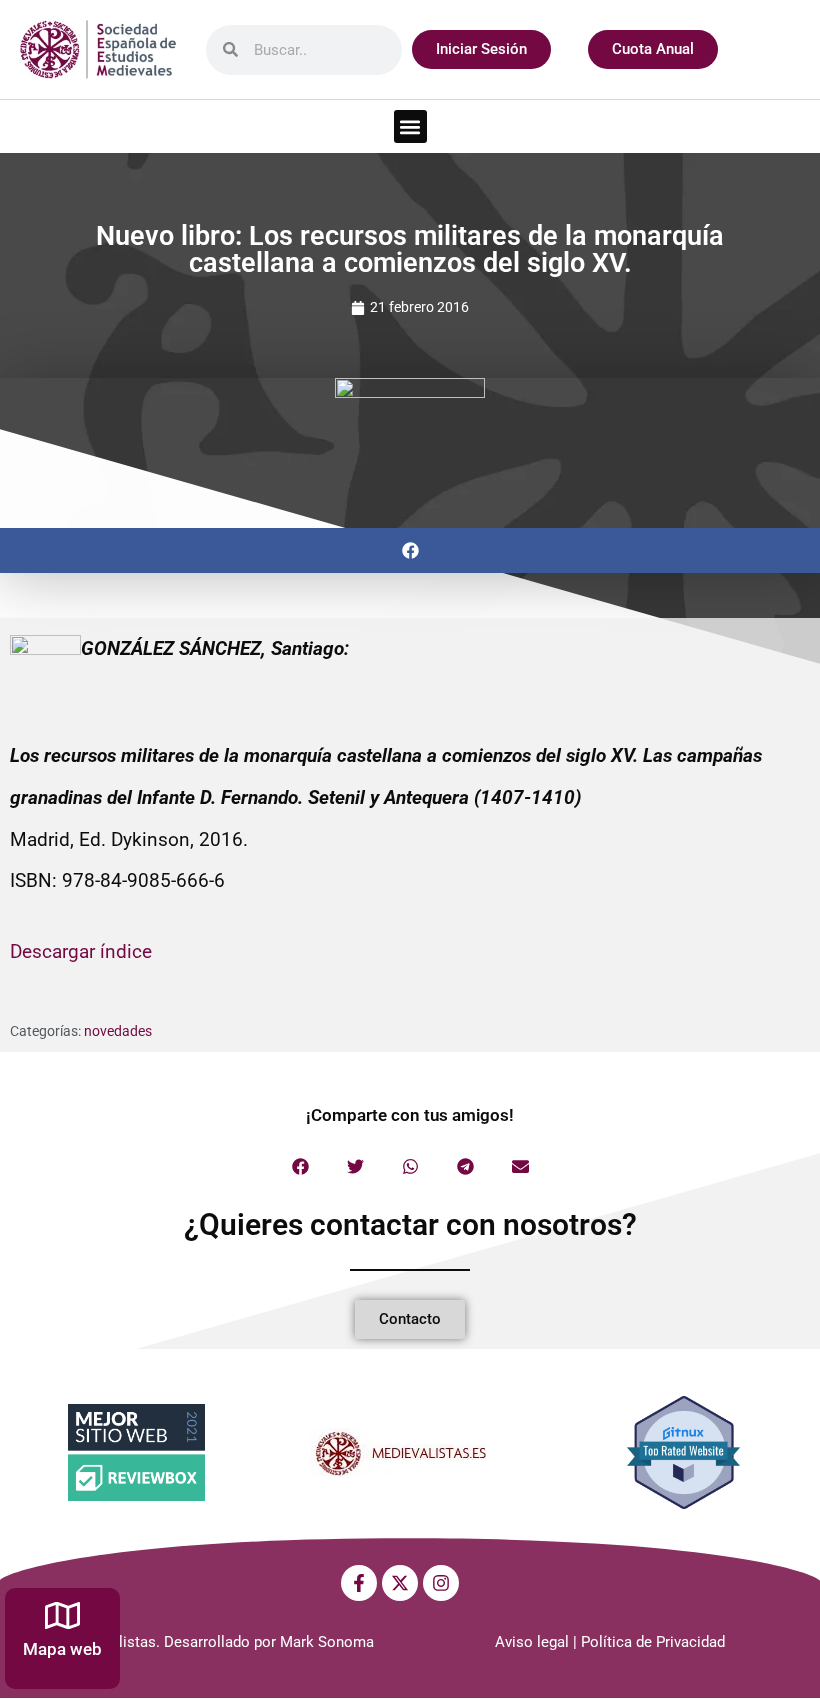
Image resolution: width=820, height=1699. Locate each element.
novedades (118, 1031)
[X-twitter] (400, 1583)
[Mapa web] (62, 1615)
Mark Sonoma (327, 1642)
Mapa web (62, 1649)
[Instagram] (441, 1583)
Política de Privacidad (653, 1642)
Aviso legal (532, 1642)
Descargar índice (81, 951)
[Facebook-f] (359, 1583)
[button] (410, 126)
